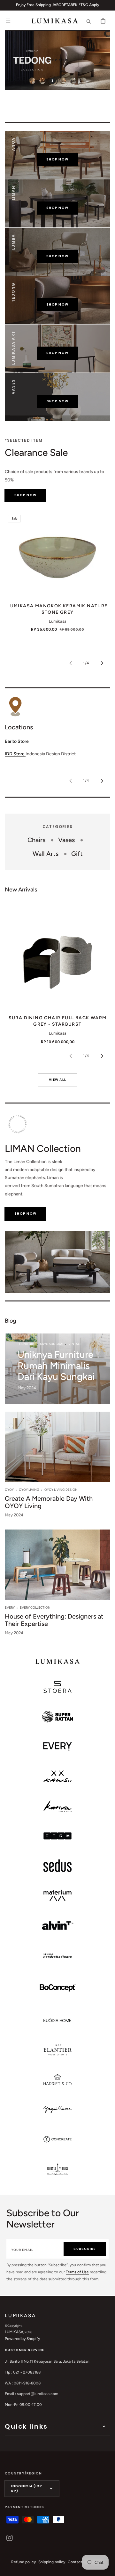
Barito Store (17, 741)
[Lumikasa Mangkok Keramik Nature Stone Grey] (57, 554)
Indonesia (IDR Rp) (27, 2489)
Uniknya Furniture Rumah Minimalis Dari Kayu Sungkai (56, 1366)
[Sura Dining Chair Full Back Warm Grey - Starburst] (57, 956)
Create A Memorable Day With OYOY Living (49, 1502)
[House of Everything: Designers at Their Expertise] (57, 1585)
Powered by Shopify (22, 2339)
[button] (8, 21)
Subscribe (84, 2249)
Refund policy (23, 2562)
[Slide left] (71, 663)
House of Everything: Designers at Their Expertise (54, 1620)
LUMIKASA (14, 2332)
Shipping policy (52, 2562)
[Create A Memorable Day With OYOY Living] (57, 1467)
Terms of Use (77, 2272)
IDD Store (15, 754)
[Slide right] (102, 663)
